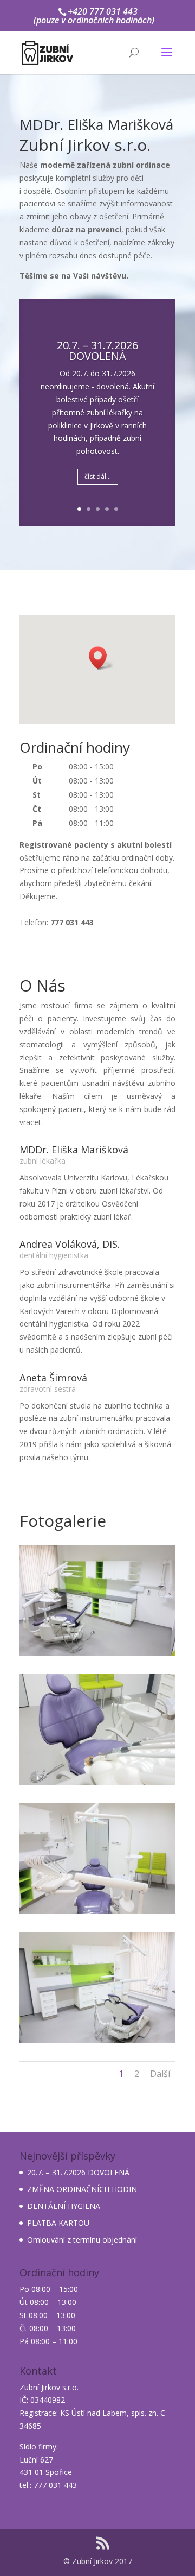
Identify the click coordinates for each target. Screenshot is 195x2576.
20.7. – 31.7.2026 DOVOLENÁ (78, 2172)
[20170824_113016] (97, 1911)
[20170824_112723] (97, 1653)
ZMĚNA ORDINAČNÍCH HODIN (82, 2189)
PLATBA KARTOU (58, 2223)
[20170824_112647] (97, 2040)
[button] (101, 658)
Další (160, 2074)
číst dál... (98, 476)
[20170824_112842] (97, 1782)
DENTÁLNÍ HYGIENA (64, 2206)
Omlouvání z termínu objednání (82, 2240)
